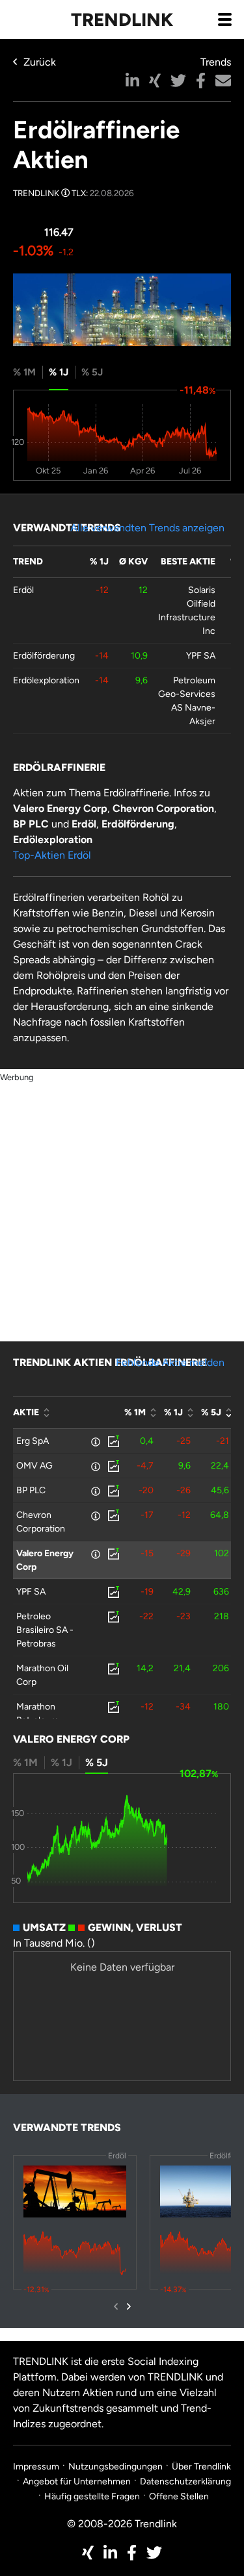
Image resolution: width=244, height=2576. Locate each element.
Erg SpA (33, 1441)
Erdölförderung (44, 656)
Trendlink (122, 19)
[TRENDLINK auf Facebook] (132, 2553)
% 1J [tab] (59, 372)
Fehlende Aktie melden (170, 1362)
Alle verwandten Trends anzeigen (147, 528)
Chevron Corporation (41, 1522)
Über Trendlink (201, 2467)
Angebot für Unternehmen (77, 2481)
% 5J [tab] (92, 372)
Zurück (40, 62)
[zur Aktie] (113, 1441)
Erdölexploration (46, 680)
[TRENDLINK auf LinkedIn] (110, 2553)
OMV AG (34, 1466)
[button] (132, 81)
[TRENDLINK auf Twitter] (154, 2553)
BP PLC (31, 1490)
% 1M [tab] (24, 372)
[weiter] (129, 2306)
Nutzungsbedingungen (115, 2467)
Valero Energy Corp (45, 1560)
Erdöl (23, 590)
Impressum (36, 2467)
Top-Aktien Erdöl (52, 855)
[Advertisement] (122, 1206)
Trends (216, 62)
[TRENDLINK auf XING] (88, 2553)
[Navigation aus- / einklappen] (224, 19)
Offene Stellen (179, 2496)
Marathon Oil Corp (42, 1675)
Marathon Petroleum (37, 1713)
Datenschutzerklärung (185, 2481)
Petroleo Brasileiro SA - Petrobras (45, 1630)
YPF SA (201, 656)
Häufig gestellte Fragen (92, 2496)
